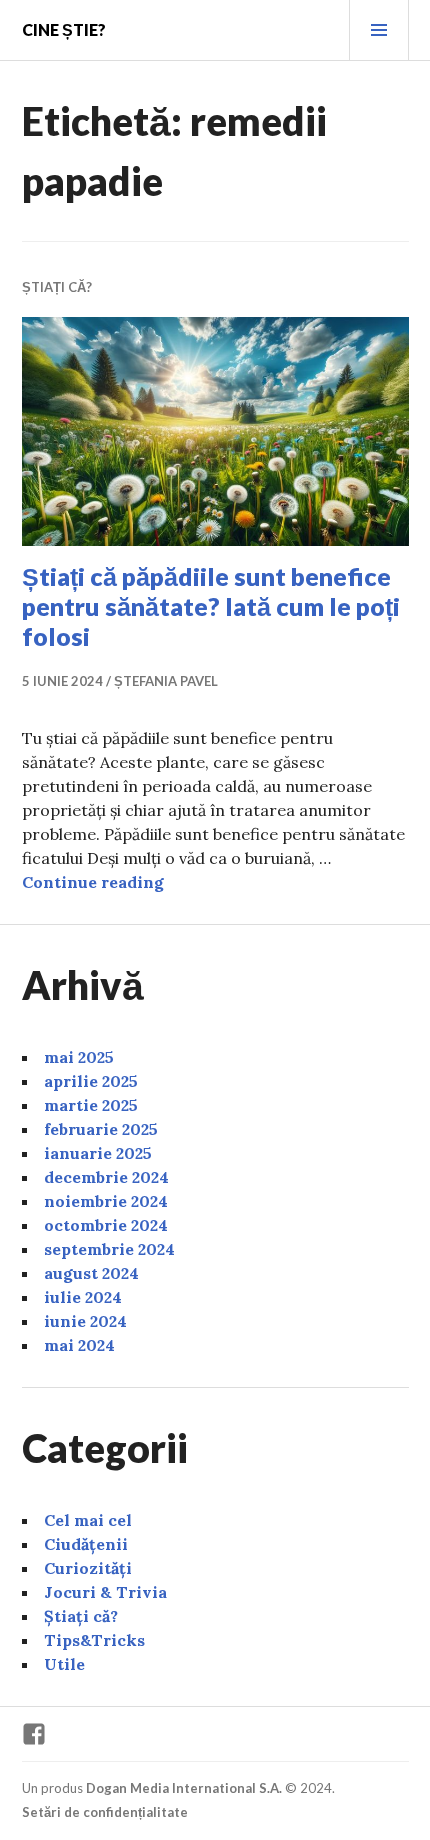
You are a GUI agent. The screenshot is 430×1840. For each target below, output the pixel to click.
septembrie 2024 (109, 1249)
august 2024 (91, 1273)
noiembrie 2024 (106, 1201)
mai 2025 (79, 1057)
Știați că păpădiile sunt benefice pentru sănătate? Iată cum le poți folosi (211, 606)
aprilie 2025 (91, 1081)
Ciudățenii (86, 1544)
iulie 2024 (83, 1297)
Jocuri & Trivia (105, 1592)
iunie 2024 (85, 1321)
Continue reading (93, 882)
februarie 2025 (101, 1129)
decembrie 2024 (106, 1177)
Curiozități (88, 1568)
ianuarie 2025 (98, 1153)
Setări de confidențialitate (105, 1812)
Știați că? (57, 287)
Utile (64, 1664)
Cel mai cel (88, 1520)
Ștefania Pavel (166, 681)
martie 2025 (91, 1105)
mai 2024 (79, 1345)
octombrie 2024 (106, 1225)
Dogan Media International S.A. (184, 1788)
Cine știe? (64, 29)
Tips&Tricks (94, 1640)
